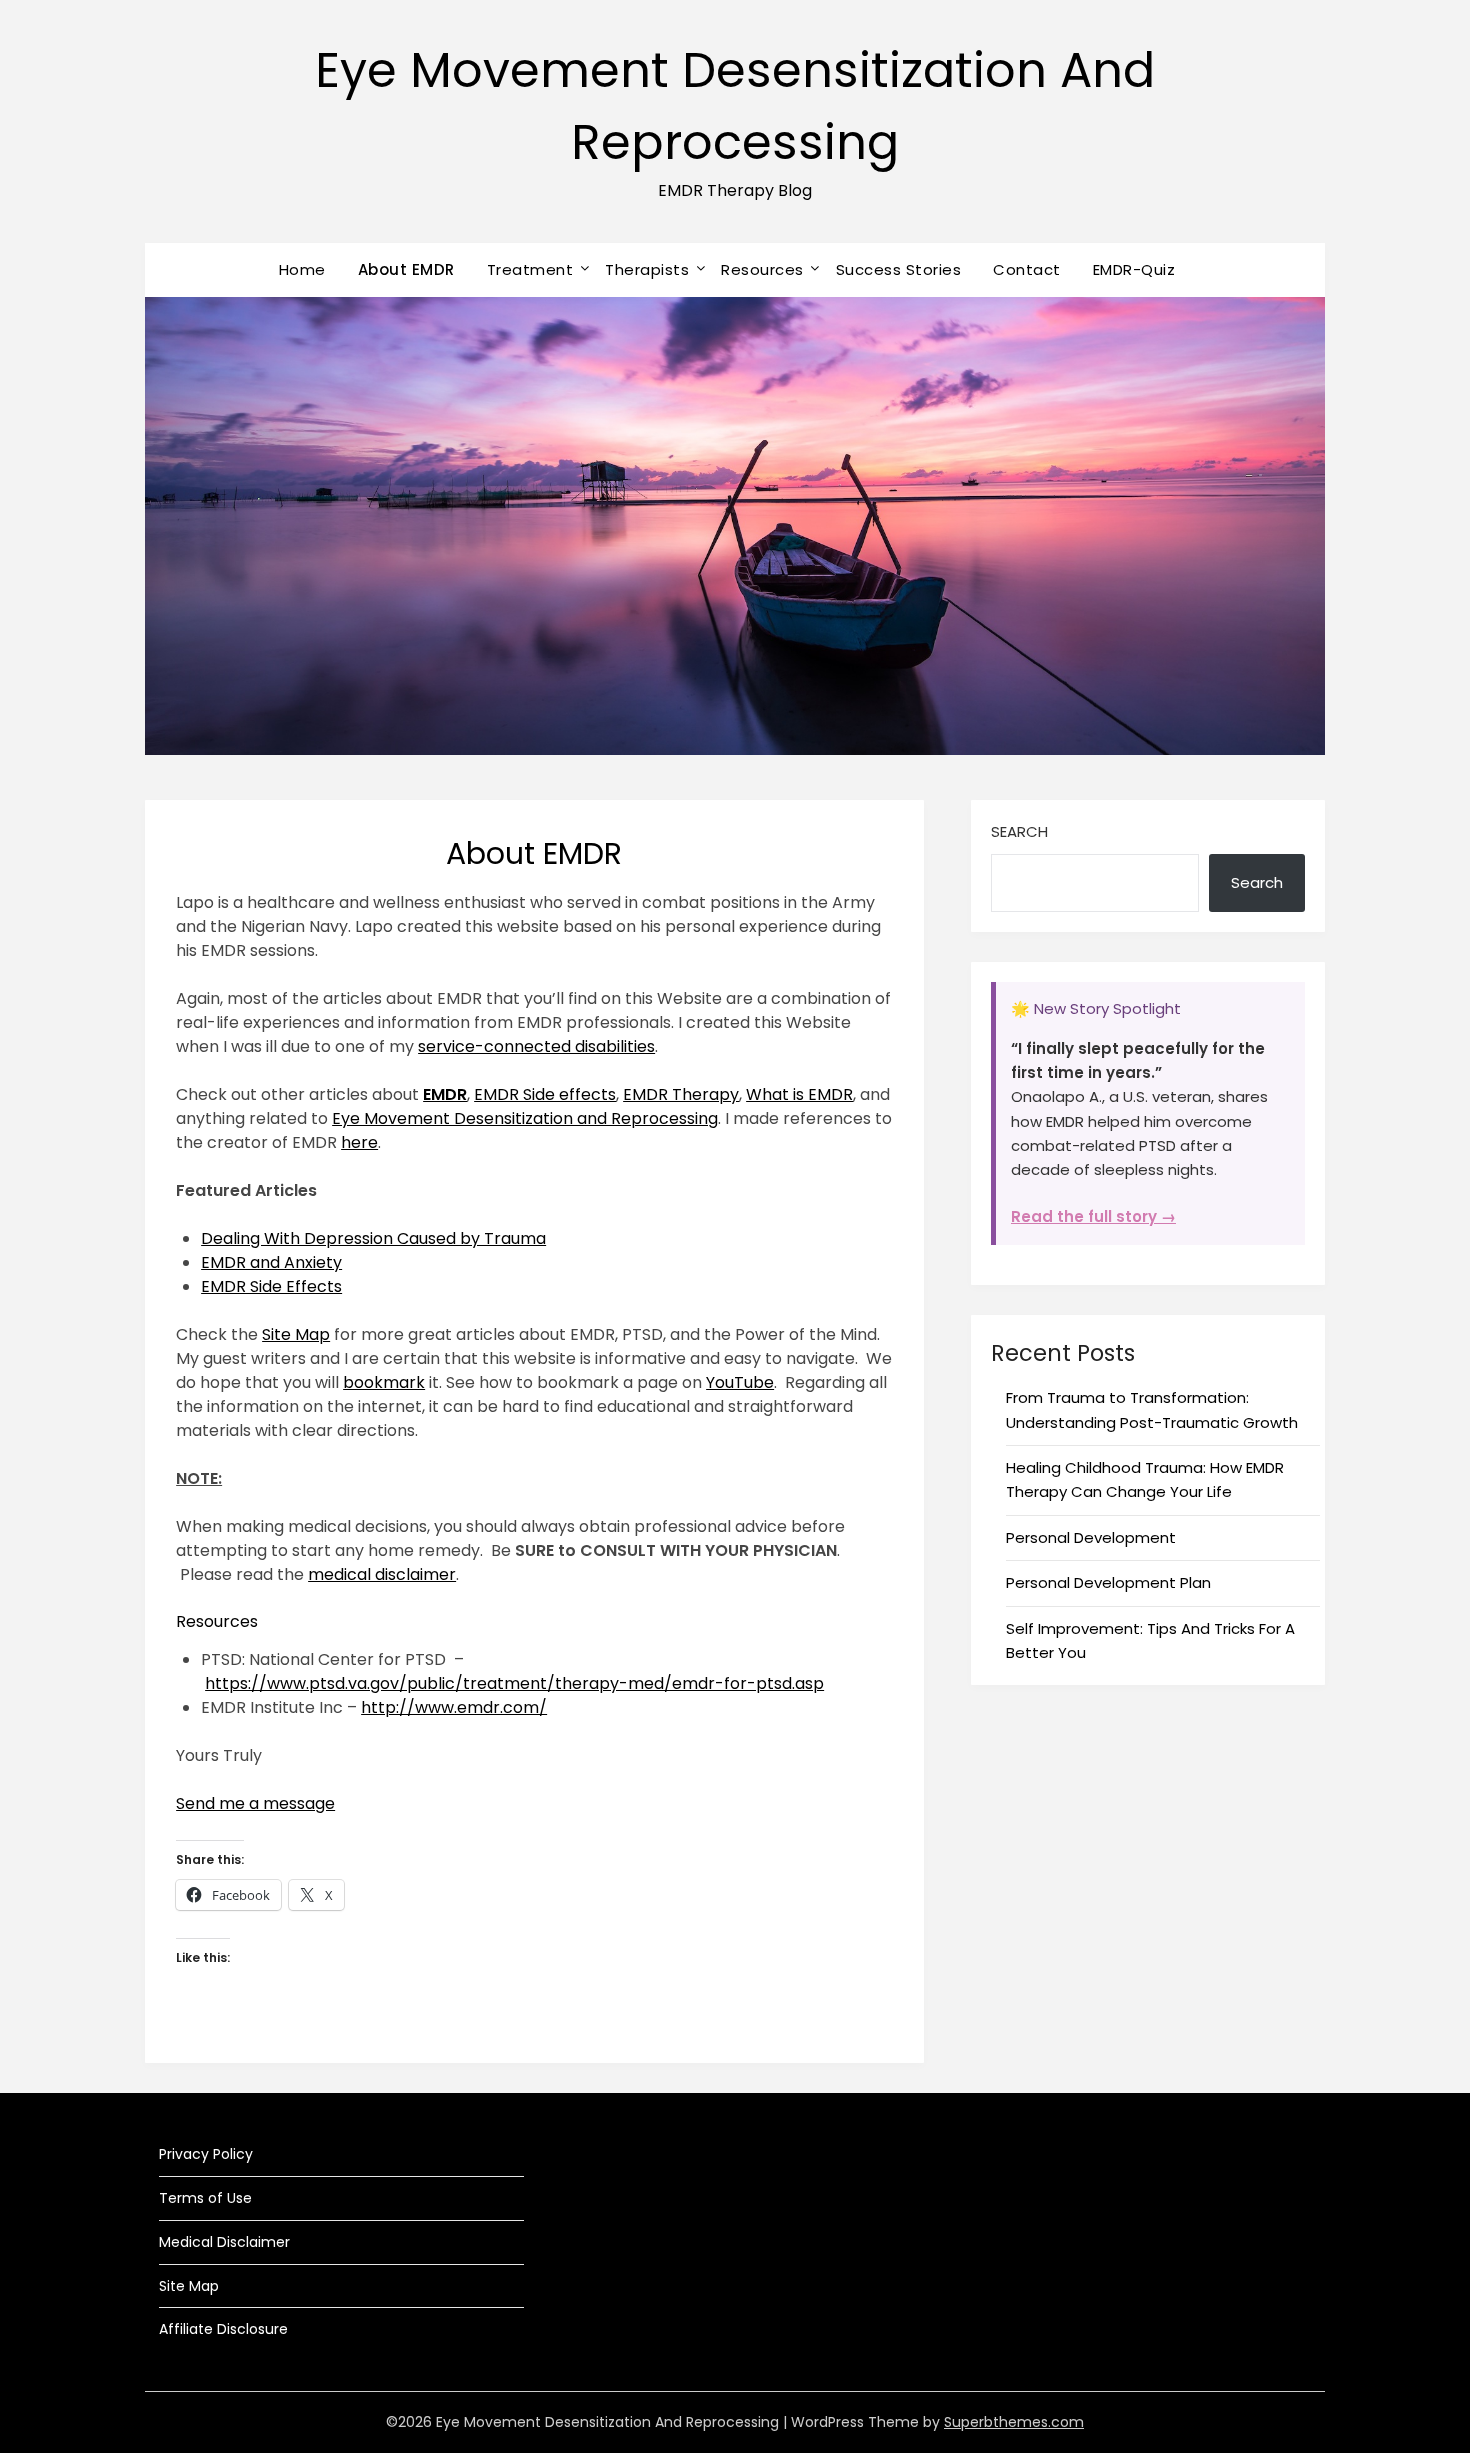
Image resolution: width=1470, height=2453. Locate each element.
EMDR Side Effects (271, 1286)
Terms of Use (205, 2198)
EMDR (445, 1094)
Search (1019, 831)
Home (302, 269)
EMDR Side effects (545, 1094)
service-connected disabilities (536, 1046)
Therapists (647, 269)
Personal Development (1091, 1537)
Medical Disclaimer (224, 2242)
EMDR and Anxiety (271, 1262)
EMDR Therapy (681, 1094)
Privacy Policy (206, 2154)
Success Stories (899, 269)
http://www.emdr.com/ (454, 1707)
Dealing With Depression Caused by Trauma (373, 1238)
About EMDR (406, 269)
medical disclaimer (382, 1574)
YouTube (740, 1382)
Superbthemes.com (1014, 2422)
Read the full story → (1093, 1216)
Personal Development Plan (1108, 1582)
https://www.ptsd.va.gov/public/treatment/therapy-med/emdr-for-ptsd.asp (514, 1683)
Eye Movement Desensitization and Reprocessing (525, 1118)
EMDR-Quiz (1134, 269)
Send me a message (255, 1803)
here (359, 1142)
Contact (1027, 269)
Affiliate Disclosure (223, 2329)
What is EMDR (799, 1094)
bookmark (384, 1382)
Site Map (296, 1334)
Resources (762, 269)
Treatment (530, 269)
